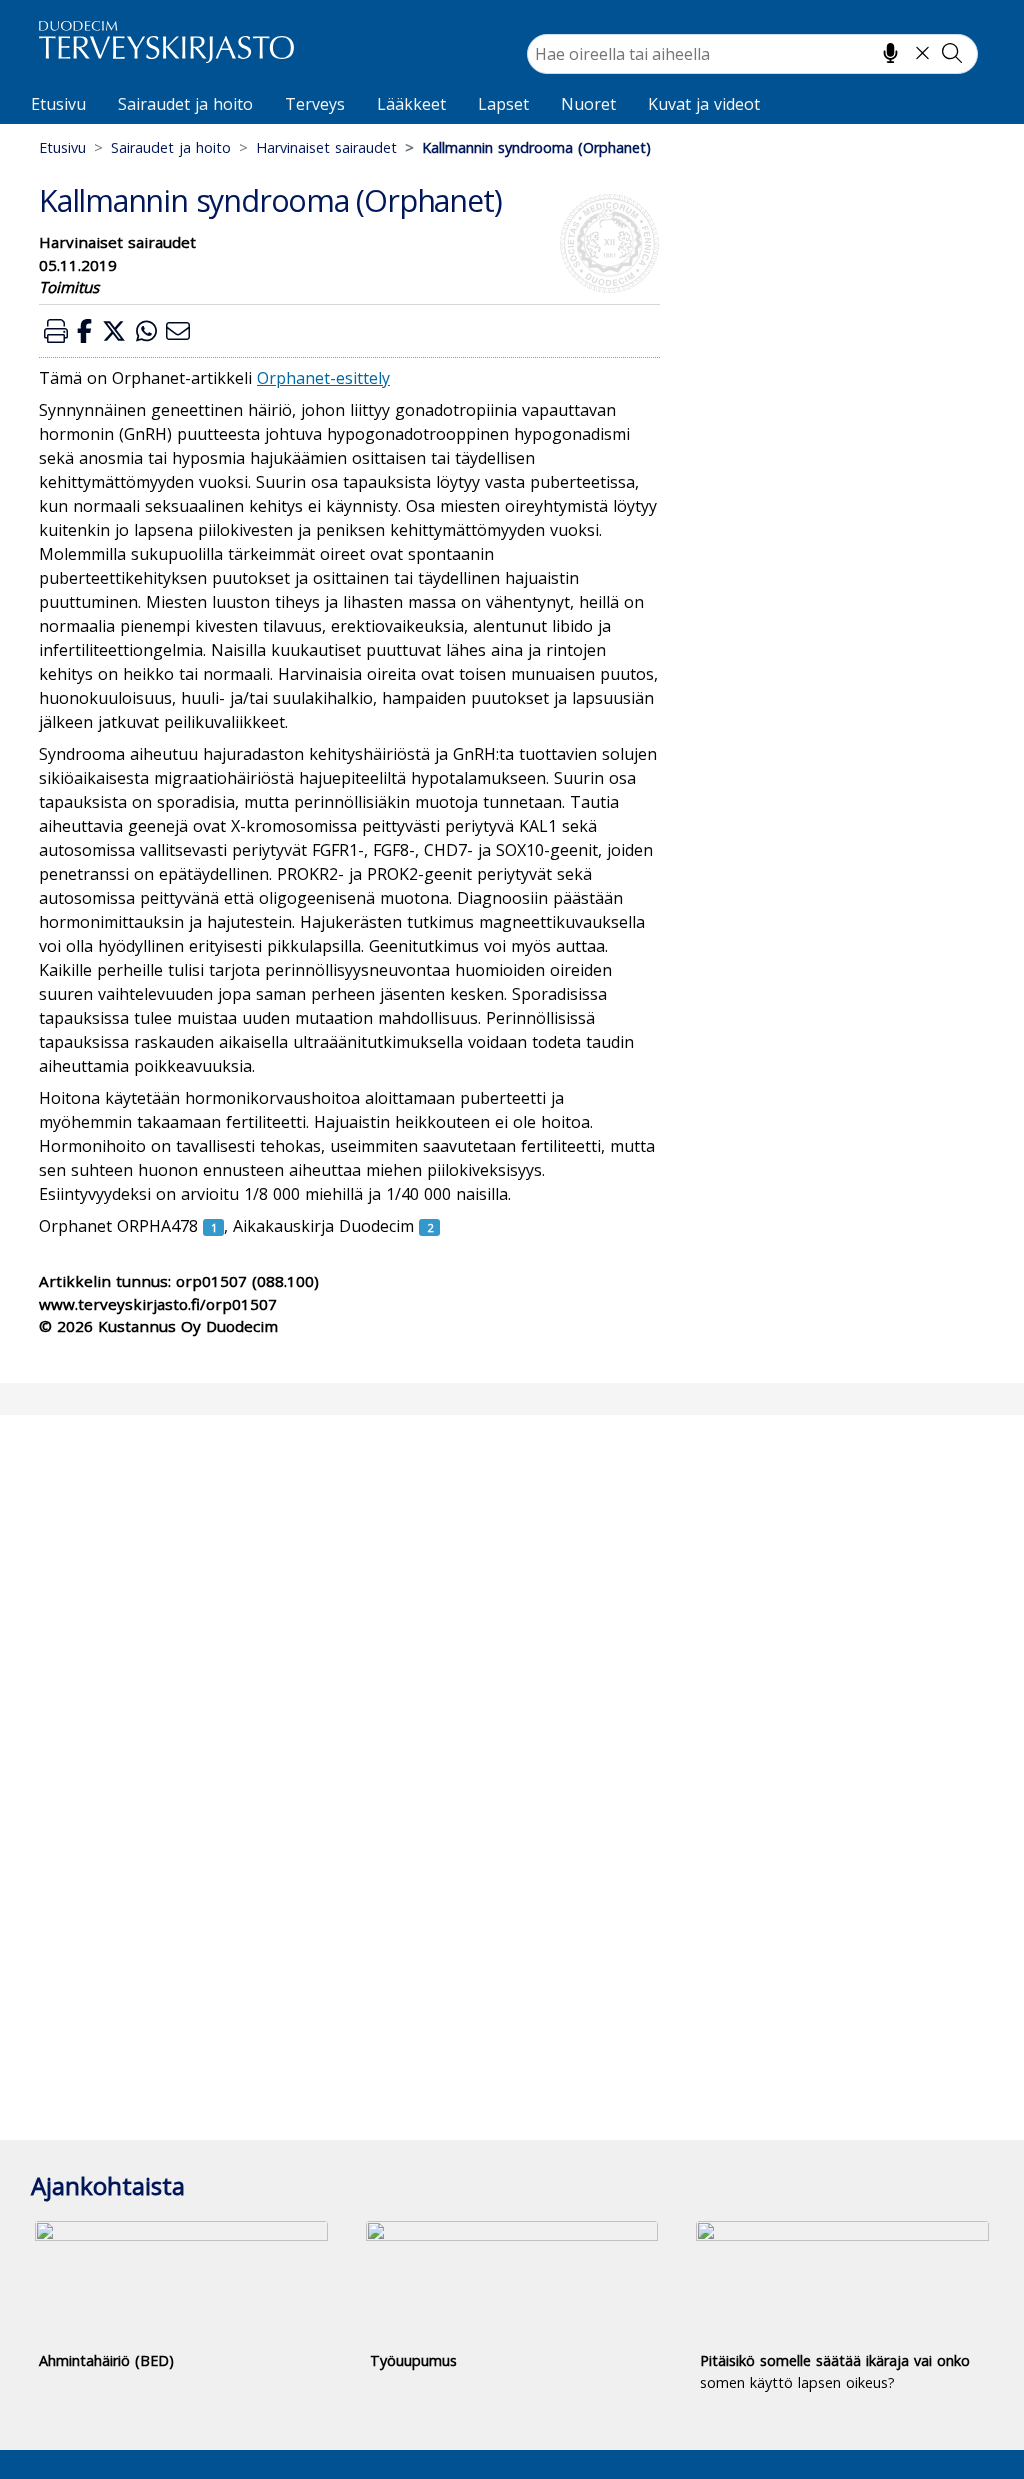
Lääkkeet (411, 104)
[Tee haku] (952, 53)
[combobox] (752, 54)
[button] (56, 330)
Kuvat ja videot (704, 104)
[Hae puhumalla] (890, 53)
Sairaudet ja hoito (185, 104)
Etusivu (58, 104)
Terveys (315, 104)
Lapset (503, 104)
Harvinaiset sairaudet (326, 147)
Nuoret (588, 104)
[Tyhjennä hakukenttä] (922, 53)
